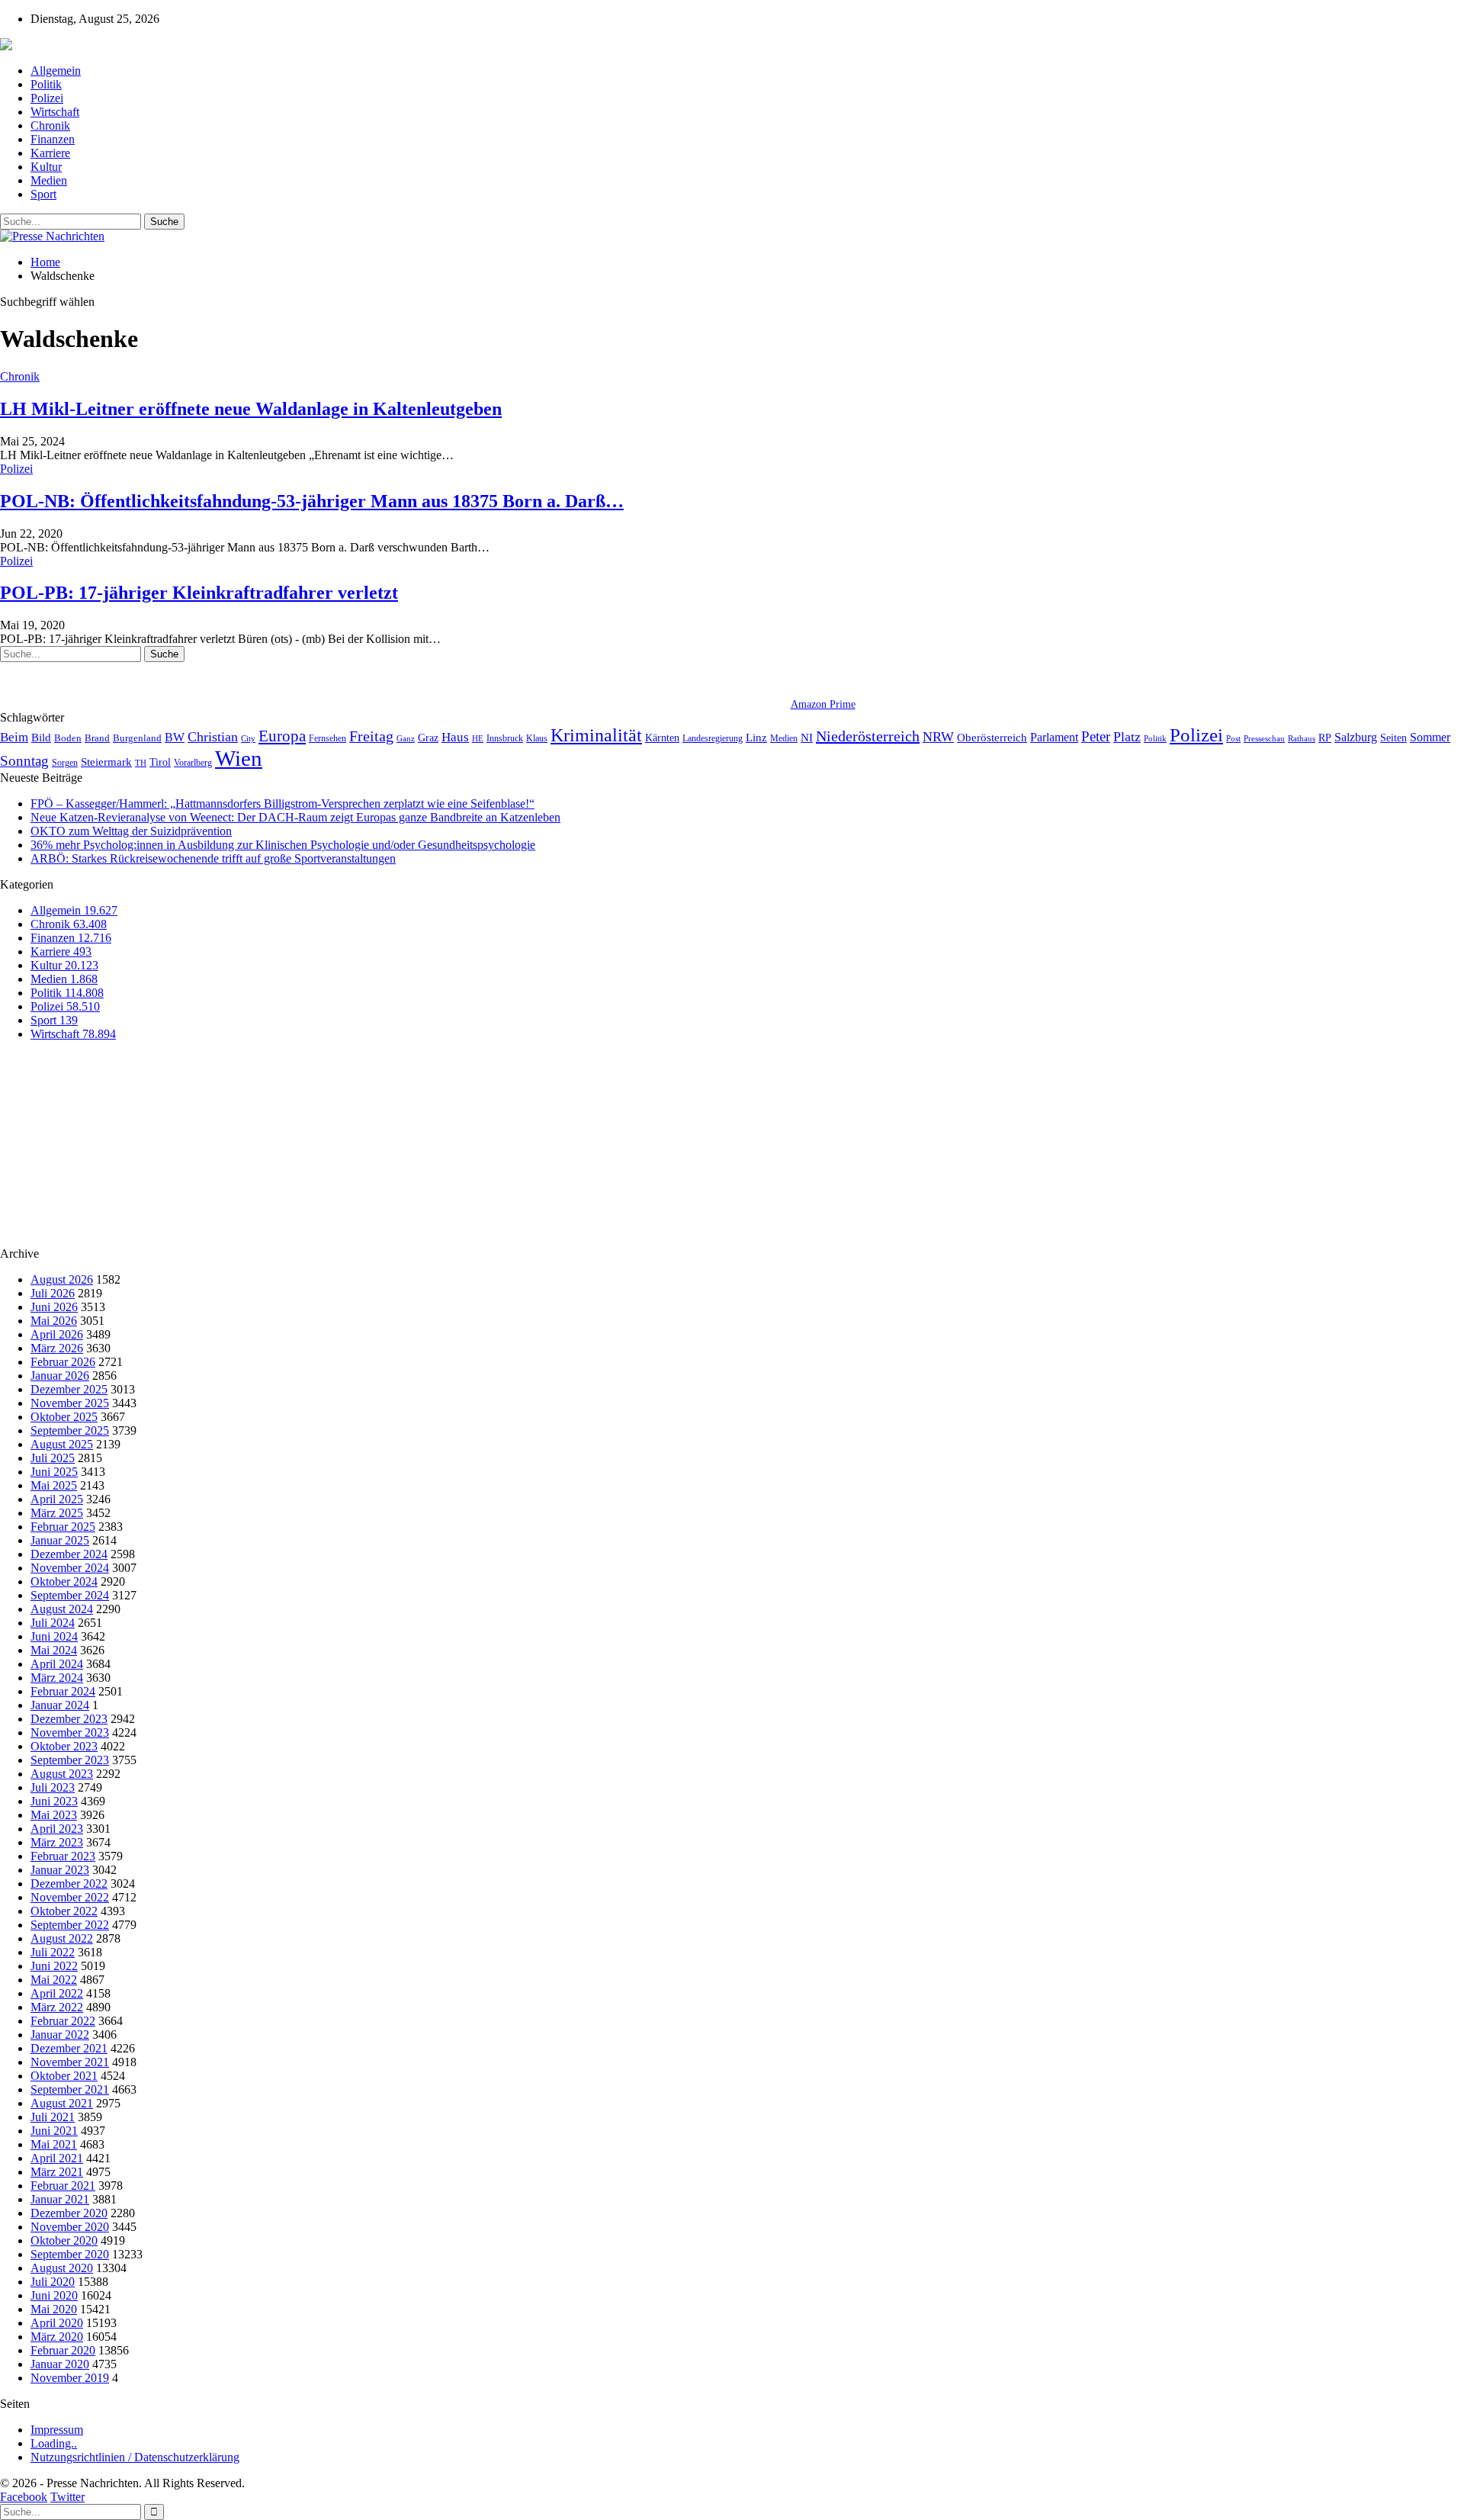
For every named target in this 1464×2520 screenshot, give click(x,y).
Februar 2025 (63, 1527)
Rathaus (1302, 739)
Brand (97, 738)
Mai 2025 (54, 1485)
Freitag (371, 736)
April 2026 (57, 1334)
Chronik (50, 125)
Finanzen (53, 139)
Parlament (1054, 737)
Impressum (57, 2430)
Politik (46, 84)
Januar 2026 (60, 1376)
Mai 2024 (54, 1650)
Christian (213, 737)
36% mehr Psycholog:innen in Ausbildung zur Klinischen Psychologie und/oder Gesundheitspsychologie (283, 845)
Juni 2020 (54, 2295)
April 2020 (57, 2323)
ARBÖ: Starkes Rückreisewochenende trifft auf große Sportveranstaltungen (213, 858)
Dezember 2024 (69, 1554)
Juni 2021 (54, 2131)
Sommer (1430, 737)
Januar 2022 (60, 2035)
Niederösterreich (868, 736)
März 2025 (57, 1513)
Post (1233, 739)
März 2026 (57, 1348)
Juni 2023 (54, 1801)
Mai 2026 (54, 1321)
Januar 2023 (60, 1870)
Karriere (50, 153)
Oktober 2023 (64, 1746)
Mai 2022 (54, 1980)
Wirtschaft (55, 112)
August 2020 (62, 2268)
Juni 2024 (54, 1636)
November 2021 (70, 2062)
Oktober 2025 (64, 1417)
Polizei (47, 98)
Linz (756, 738)
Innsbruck (505, 738)
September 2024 (70, 1595)
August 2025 (62, 1444)
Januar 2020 (60, 2364)
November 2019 (70, 2378)
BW (175, 737)
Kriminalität (596, 735)
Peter (1096, 736)
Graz (428, 738)
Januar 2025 (60, 1540)
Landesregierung (713, 738)
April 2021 (57, 2158)
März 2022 (57, 2007)
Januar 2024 (60, 1705)
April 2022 (57, 1993)
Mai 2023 (54, 1815)
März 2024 (57, 1678)
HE (478, 738)
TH (141, 763)
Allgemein (56, 71)
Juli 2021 (53, 2117)
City (248, 738)
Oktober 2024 (64, 1581)
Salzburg (1356, 737)
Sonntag (24, 761)
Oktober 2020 (64, 2240)
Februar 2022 (63, 2021)
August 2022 (62, 1938)
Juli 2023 (53, 1787)
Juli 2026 (53, 1293)
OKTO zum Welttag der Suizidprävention (131, 831)
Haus (455, 737)
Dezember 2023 (69, 1719)
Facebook (24, 2497)
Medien (49, 180)
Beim (14, 737)
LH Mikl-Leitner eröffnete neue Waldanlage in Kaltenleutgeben (251, 409)
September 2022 (70, 1925)
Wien (239, 758)
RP (1325, 738)
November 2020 (70, 2227)
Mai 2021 (54, 2144)
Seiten (1393, 738)
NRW (938, 737)
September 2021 (70, 2089)
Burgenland (137, 738)
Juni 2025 (54, 1472)
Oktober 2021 (64, 2076)
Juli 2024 (53, 1623)
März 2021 (57, 2172)
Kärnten (662, 738)
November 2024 (70, 1568)
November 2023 (70, 1732)
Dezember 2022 (69, 1884)
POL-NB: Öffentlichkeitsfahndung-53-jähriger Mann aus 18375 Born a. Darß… (312, 501)
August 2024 (62, 1609)
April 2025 (57, 1499)
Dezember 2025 (69, 1389)
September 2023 (70, 1760)
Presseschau (1264, 738)
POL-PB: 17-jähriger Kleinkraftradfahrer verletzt (199, 593)
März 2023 (57, 1842)
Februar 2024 (63, 1691)
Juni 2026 (54, 1307)
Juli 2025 (53, 1458)
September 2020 (70, 2254)
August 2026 (62, 1279)
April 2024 (57, 1664)
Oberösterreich (992, 737)
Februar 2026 (63, 1362)
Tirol (160, 762)
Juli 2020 (53, 2282)
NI (807, 737)
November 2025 (70, 1403)
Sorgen (65, 763)
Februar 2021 (63, 2186)
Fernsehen (327, 738)
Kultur (46, 167)
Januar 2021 (60, 2199)
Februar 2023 (63, 1856)
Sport (43, 194)
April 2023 (57, 1829)
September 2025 (70, 1430)
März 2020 (57, 2337)
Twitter (67, 2497)
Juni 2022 (54, 1966)
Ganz (406, 738)
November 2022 (70, 1897)
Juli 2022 (53, 1952)
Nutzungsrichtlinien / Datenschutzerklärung (135, 2457)
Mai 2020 (54, 2309)
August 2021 (62, 2103)
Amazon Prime (823, 704)
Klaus (537, 738)
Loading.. (54, 2443)
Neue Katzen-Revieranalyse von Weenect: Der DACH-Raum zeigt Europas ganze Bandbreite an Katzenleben (295, 817)
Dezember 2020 (69, 2213)
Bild (41, 738)
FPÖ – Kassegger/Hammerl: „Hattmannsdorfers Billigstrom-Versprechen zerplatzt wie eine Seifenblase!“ (283, 804)
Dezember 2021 (69, 2048)
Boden (68, 738)
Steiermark (106, 762)
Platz (1127, 737)
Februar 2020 (63, 2350)
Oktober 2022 (64, 1911)
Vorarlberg (193, 763)
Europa (282, 736)
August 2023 (62, 1774)
